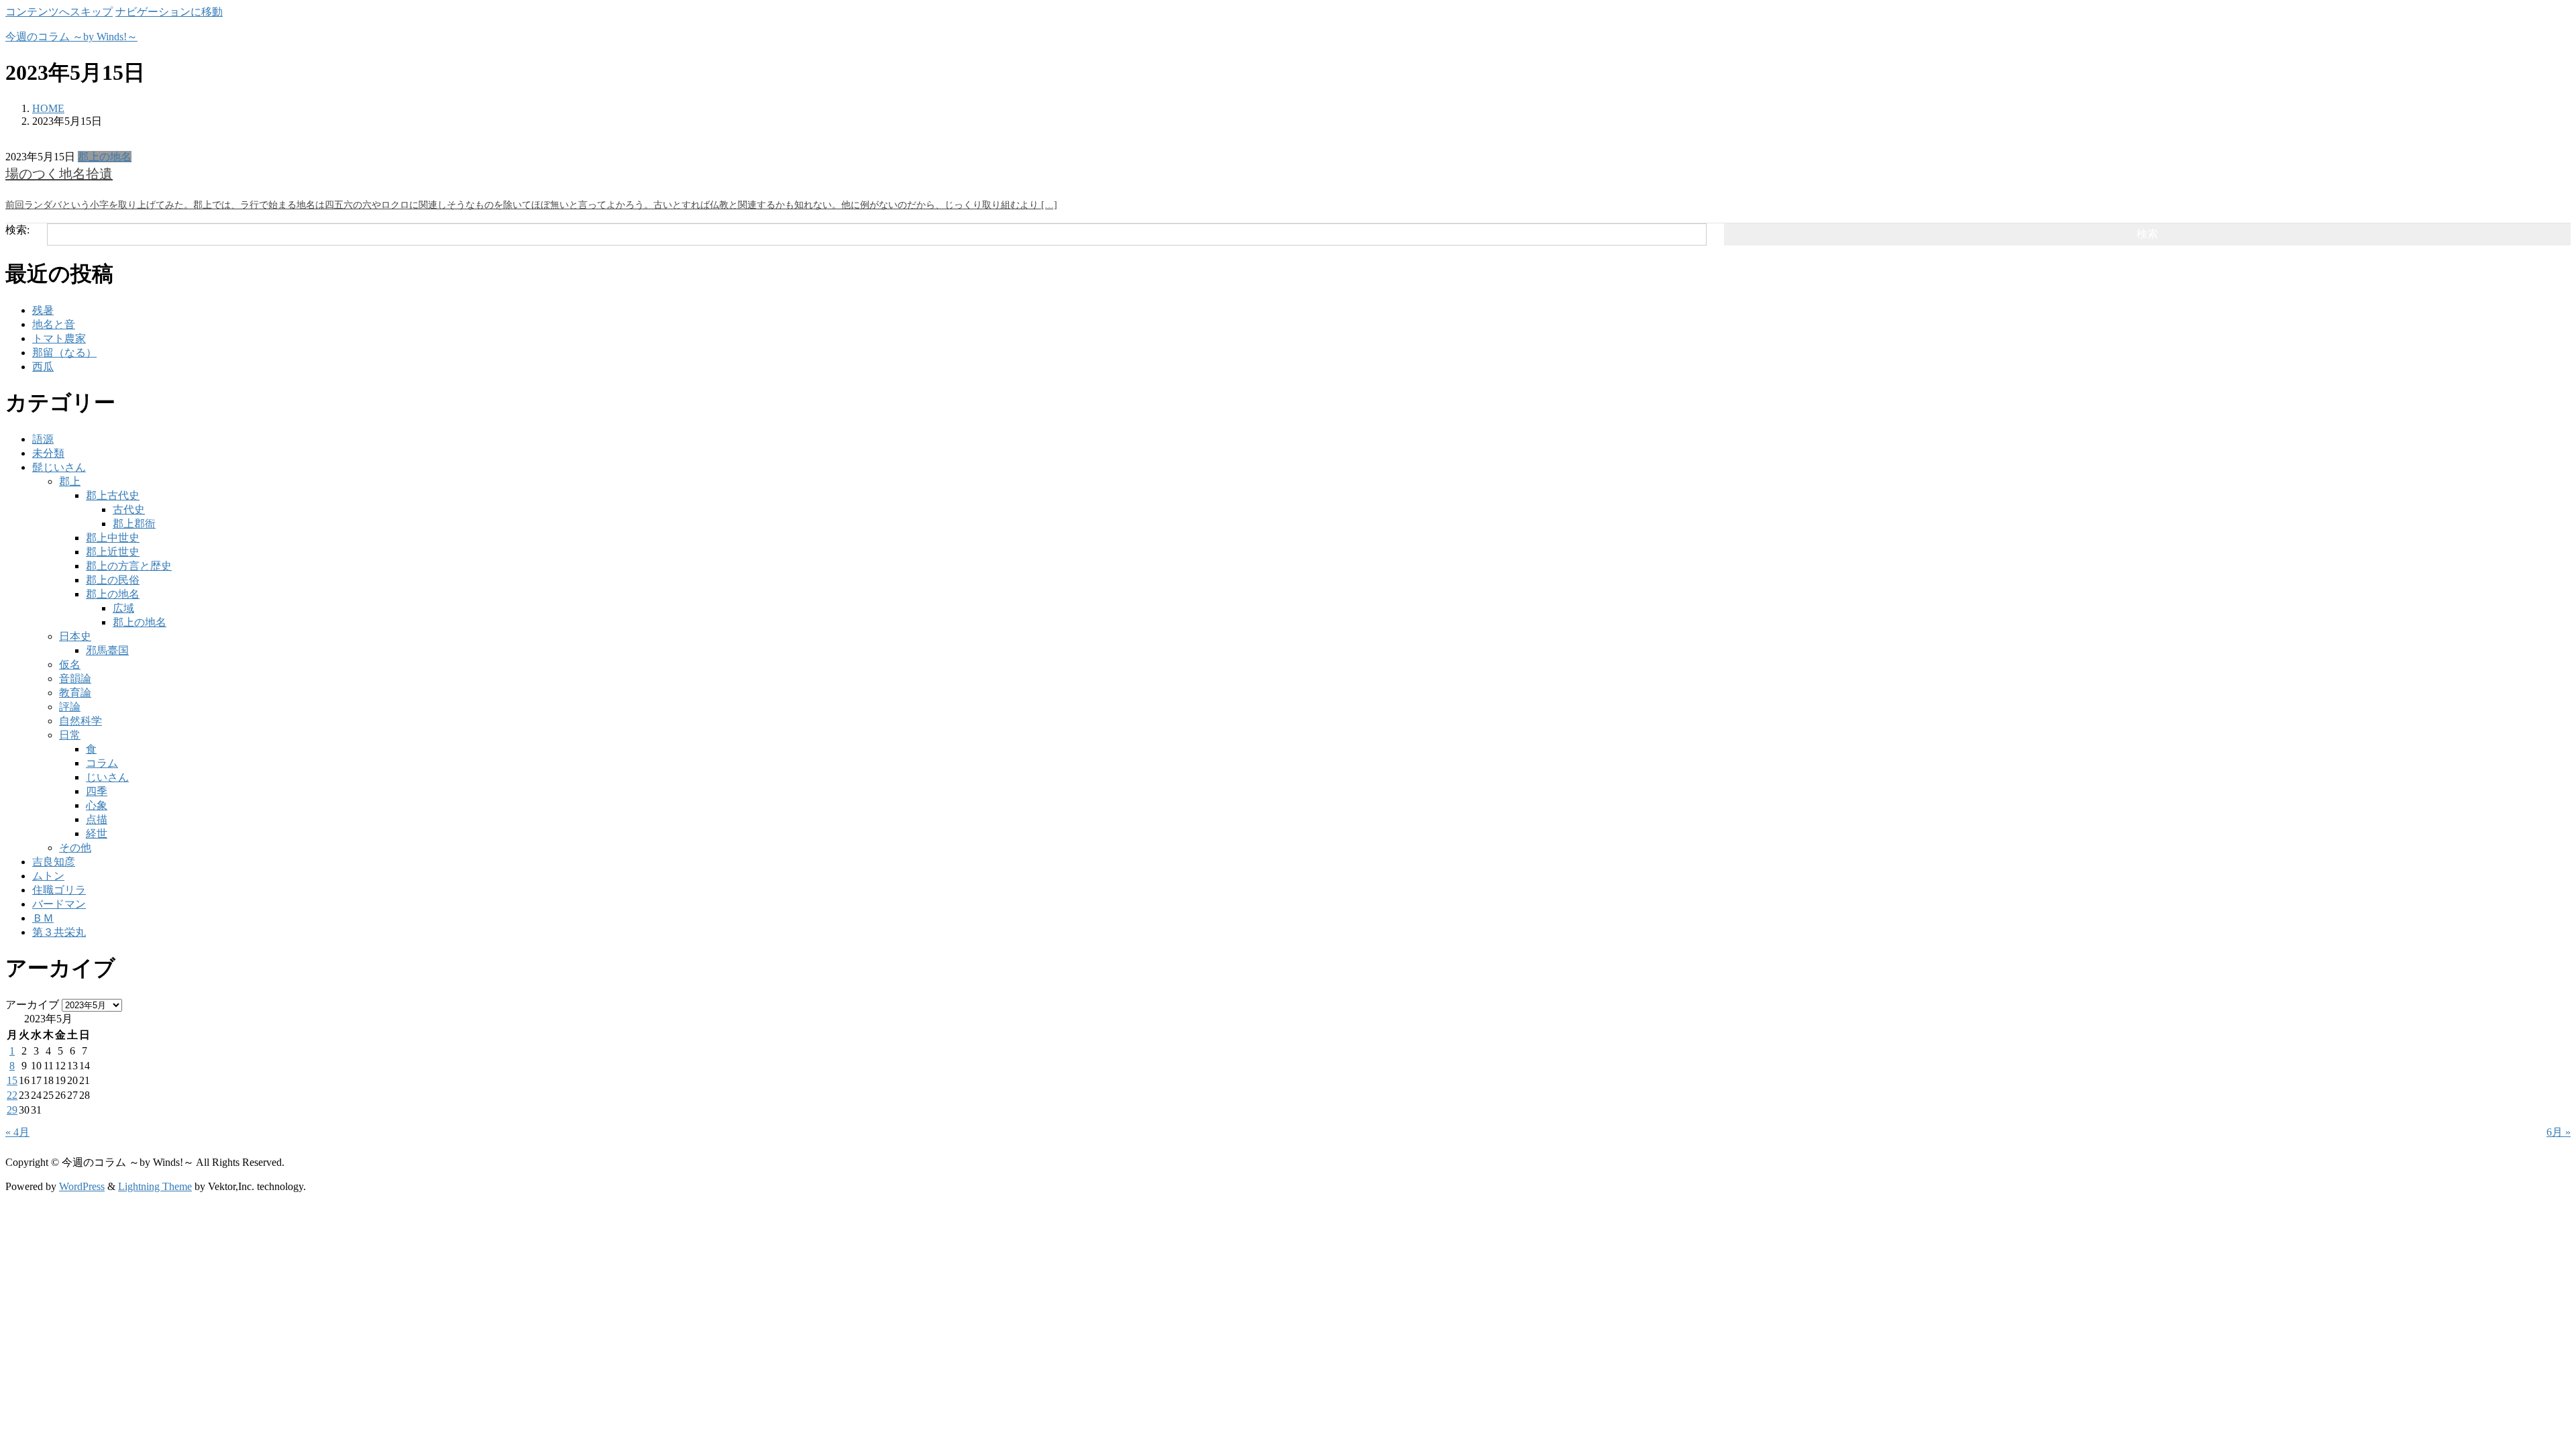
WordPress (82, 1186)
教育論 (75, 693)
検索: (17, 230)
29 (12, 1110)
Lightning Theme (155, 1186)
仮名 (70, 664)
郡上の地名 (105, 157)
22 (12, 1095)
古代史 (129, 509)
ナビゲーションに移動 (169, 12)
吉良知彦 (54, 862)
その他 (75, 848)
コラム (102, 763)
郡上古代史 (113, 495)
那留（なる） (64, 353)
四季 (97, 791)
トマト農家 (59, 338)
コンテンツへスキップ (59, 12)
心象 (97, 805)
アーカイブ (32, 1005)
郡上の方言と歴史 (129, 566)
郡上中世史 (113, 538)
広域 (123, 608)
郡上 (70, 481)
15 (12, 1080)
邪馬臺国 (107, 650)
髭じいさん (59, 467)
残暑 (43, 310)
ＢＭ (43, 918)
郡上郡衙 (134, 524)
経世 (97, 834)
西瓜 (43, 367)
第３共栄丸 (59, 932)
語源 (43, 439)
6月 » (2559, 1132)
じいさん (107, 777)
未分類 (48, 453)
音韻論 (75, 679)
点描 (97, 819)
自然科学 (80, 721)
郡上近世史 (113, 552)
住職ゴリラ (59, 890)
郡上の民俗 (113, 580)
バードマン (59, 904)
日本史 (75, 636)
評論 (70, 707)
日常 (70, 735)
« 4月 (17, 1132)
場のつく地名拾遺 (59, 174)
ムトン (48, 876)
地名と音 (54, 324)
